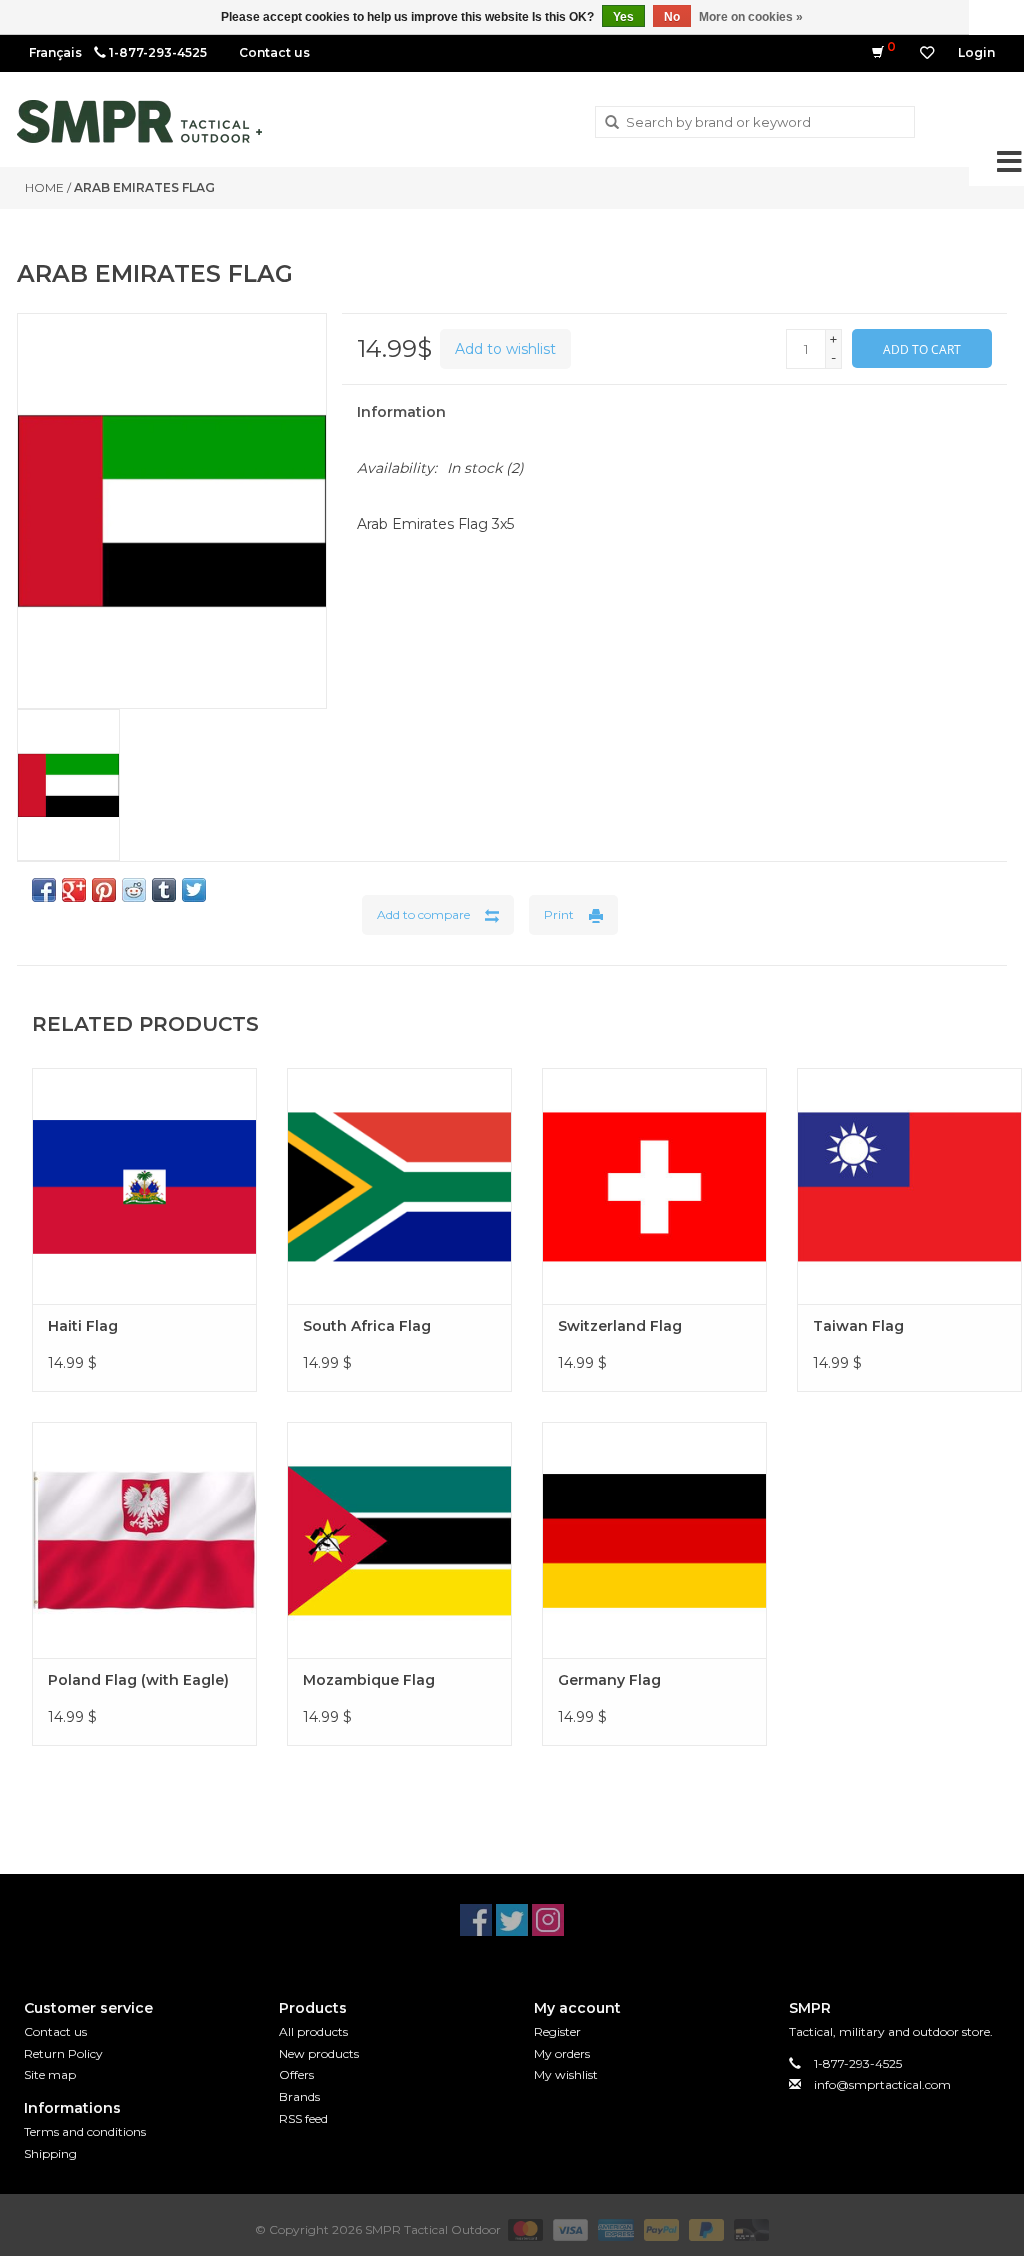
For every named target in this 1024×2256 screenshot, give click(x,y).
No (672, 17)
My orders (562, 2053)
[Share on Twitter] (194, 890)
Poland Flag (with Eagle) (138, 1680)
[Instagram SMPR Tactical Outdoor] (548, 1920)
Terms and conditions (85, 2131)
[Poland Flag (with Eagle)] (144, 1540)
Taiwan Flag (858, 1326)
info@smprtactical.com (882, 2084)
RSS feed (303, 2118)
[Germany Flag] (654, 1540)
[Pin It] (104, 890)
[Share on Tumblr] (164, 890)
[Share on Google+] (74, 890)
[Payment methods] (523, 2229)
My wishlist (566, 2074)
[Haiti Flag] (144, 1186)
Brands (299, 2096)
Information (401, 412)
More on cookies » (751, 17)
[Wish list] (927, 53)
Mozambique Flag (369, 1680)
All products (313, 2031)
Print (559, 914)
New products (319, 2053)
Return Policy (63, 2053)
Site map (50, 2074)
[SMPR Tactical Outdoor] (139, 121)
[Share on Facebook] (44, 890)
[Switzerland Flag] (654, 1186)
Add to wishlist (505, 349)
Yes (623, 17)
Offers (296, 2074)
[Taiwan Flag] (909, 1186)
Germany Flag (609, 1680)
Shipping (50, 2153)
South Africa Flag (367, 1326)
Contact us (274, 52)
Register (557, 2031)
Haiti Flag (83, 1326)
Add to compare (423, 914)
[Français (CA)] (55, 52)
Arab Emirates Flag (144, 187)
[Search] (612, 123)
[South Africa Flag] (399, 1186)
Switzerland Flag (620, 1326)
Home (44, 187)
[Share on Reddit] (134, 890)
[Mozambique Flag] (399, 1540)
